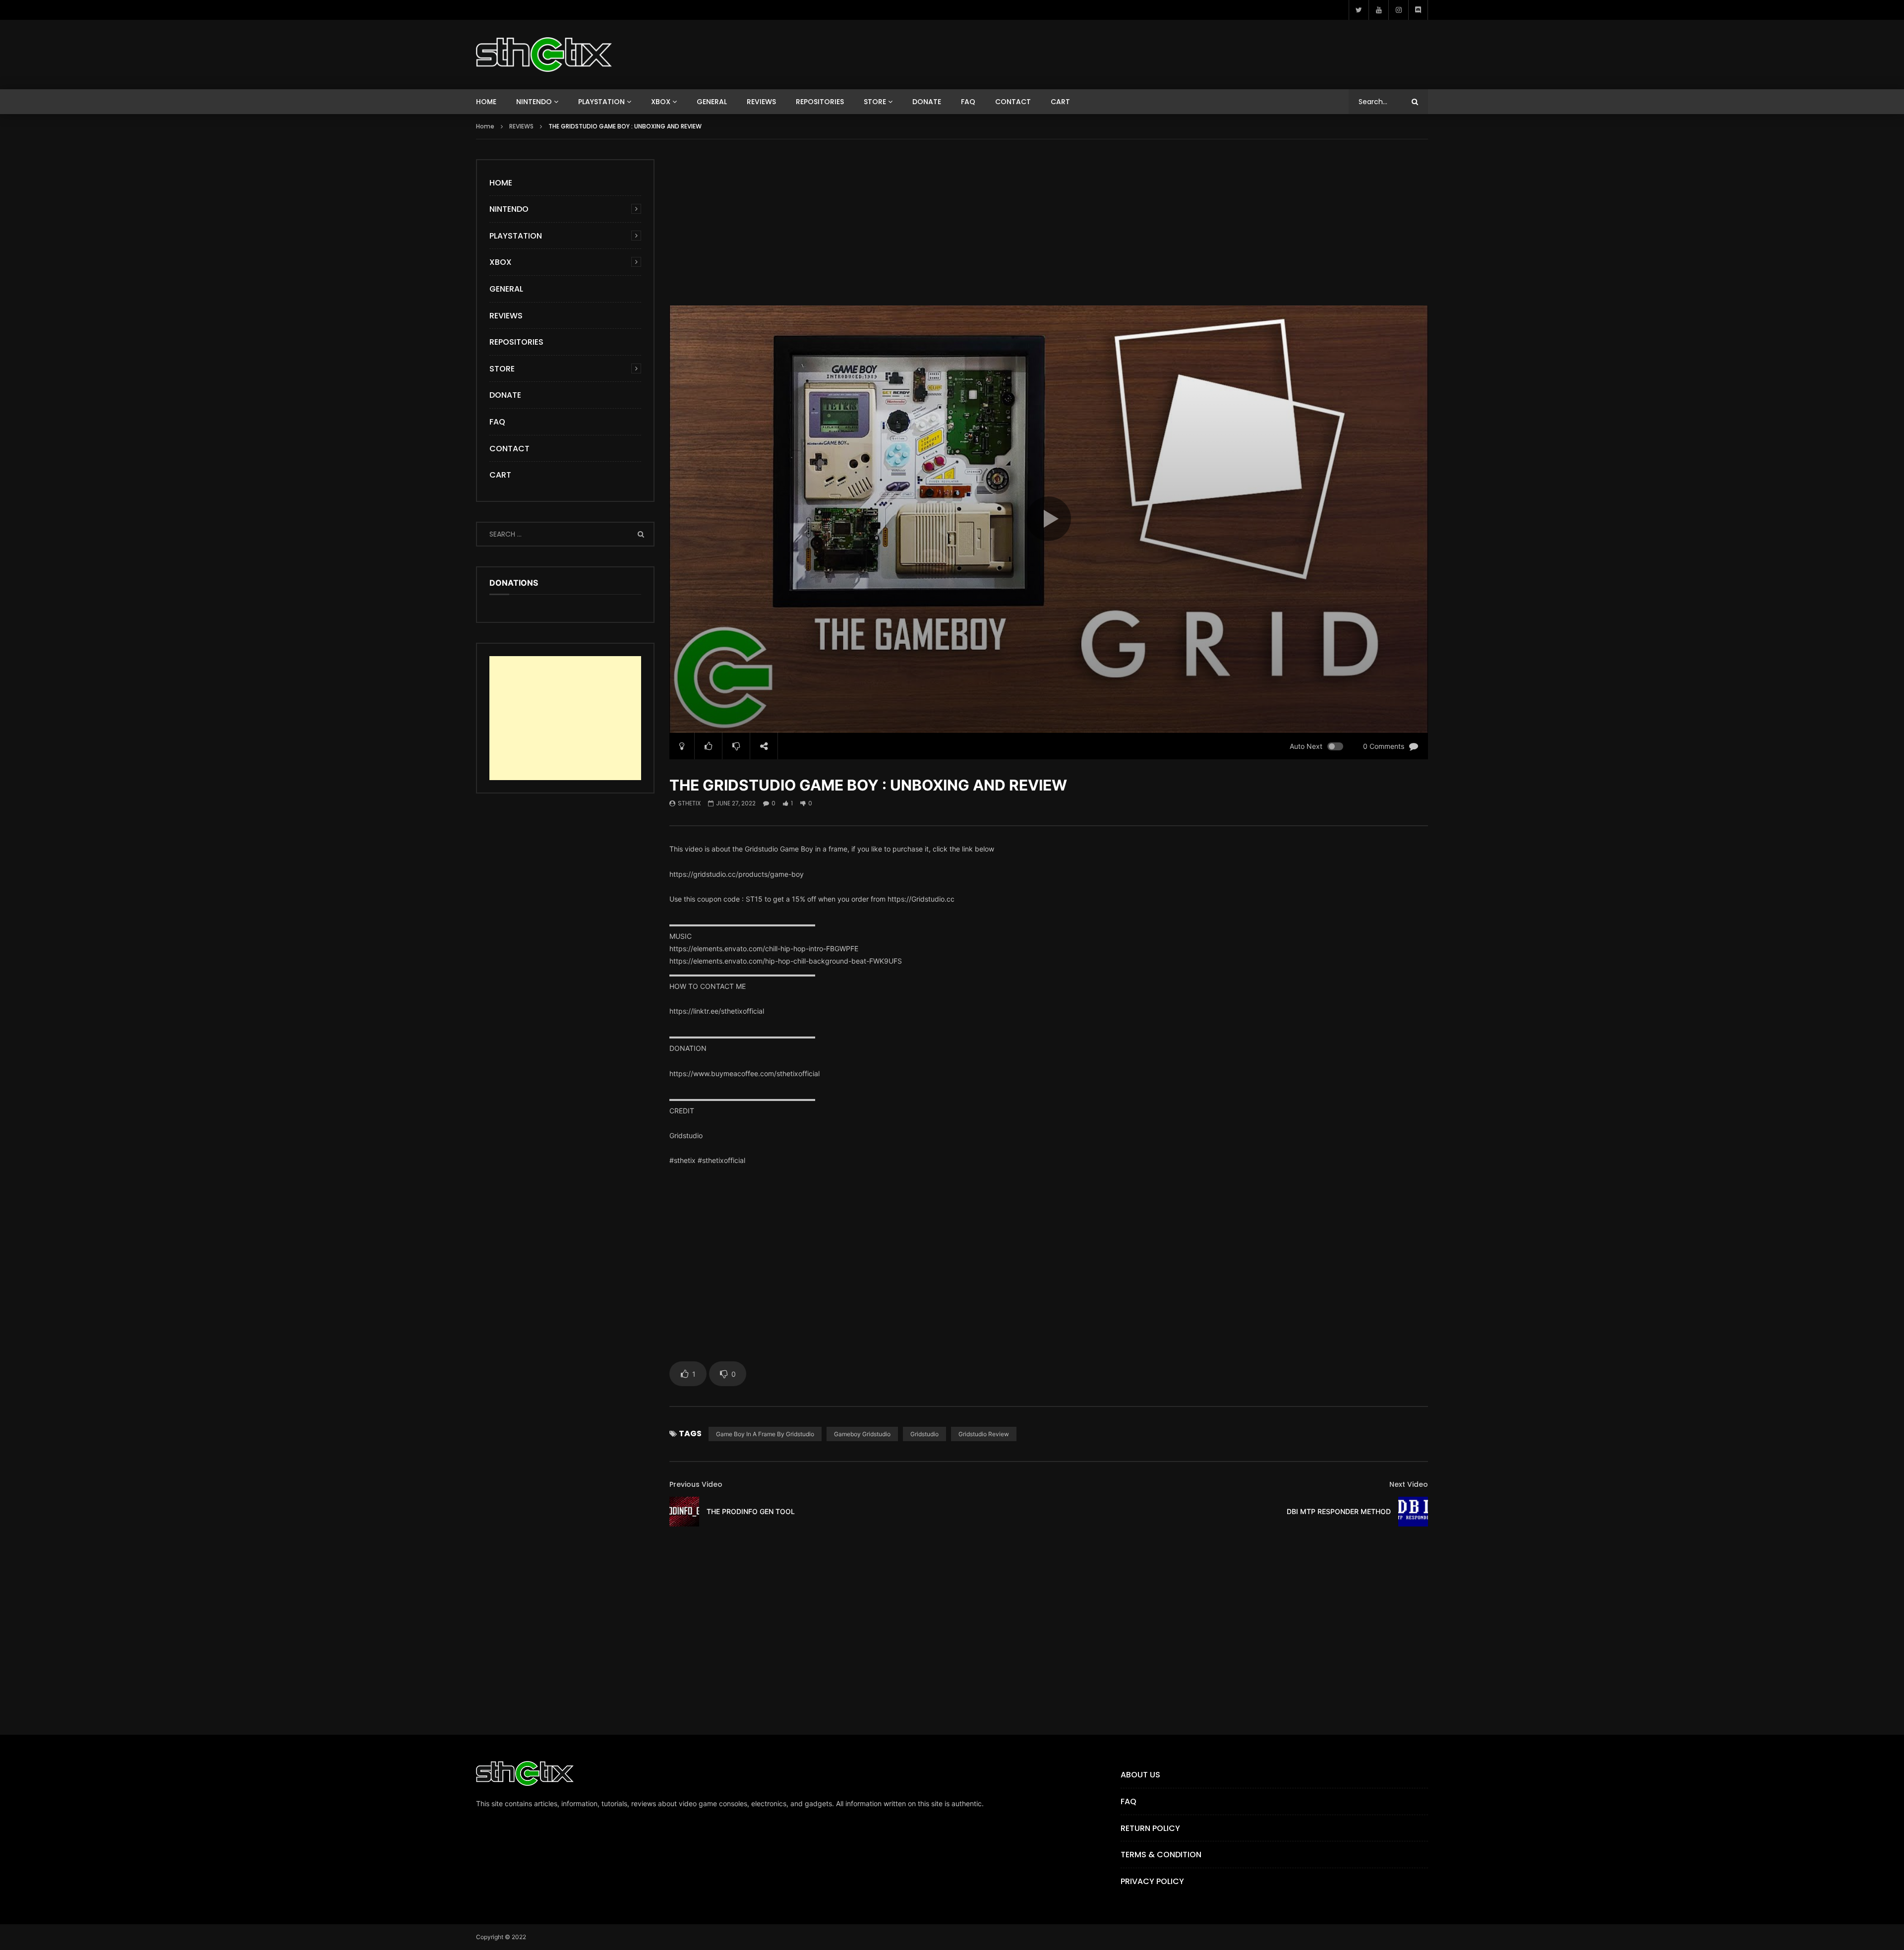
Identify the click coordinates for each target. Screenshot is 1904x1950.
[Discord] (1418, 10)
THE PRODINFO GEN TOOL (751, 1511)
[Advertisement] (1049, 229)
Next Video (1409, 1484)
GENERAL (712, 102)
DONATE (927, 102)
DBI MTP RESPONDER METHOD (1339, 1511)
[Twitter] (1359, 10)
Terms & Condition (1161, 1855)
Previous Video (696, 1484)
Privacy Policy (1152, 1881)
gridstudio (924, 1434)
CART (1060, 102)
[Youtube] (1378, 10)
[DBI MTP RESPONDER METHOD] (1413, 1512)
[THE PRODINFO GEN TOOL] (684, 1512)
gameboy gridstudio (862, 1434)
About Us (1140, 1775)
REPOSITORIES (820, 102)
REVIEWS (761, 102)
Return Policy (1150, 1828)
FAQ (968, 102)
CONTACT (1013, 102)
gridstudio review (984, 1434)
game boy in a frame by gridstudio (765, 1434)
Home (485, 126)
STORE (875, 102)
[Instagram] (1398, 10)
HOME (486, 102)
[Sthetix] (544, 55)
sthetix (689, 803)
